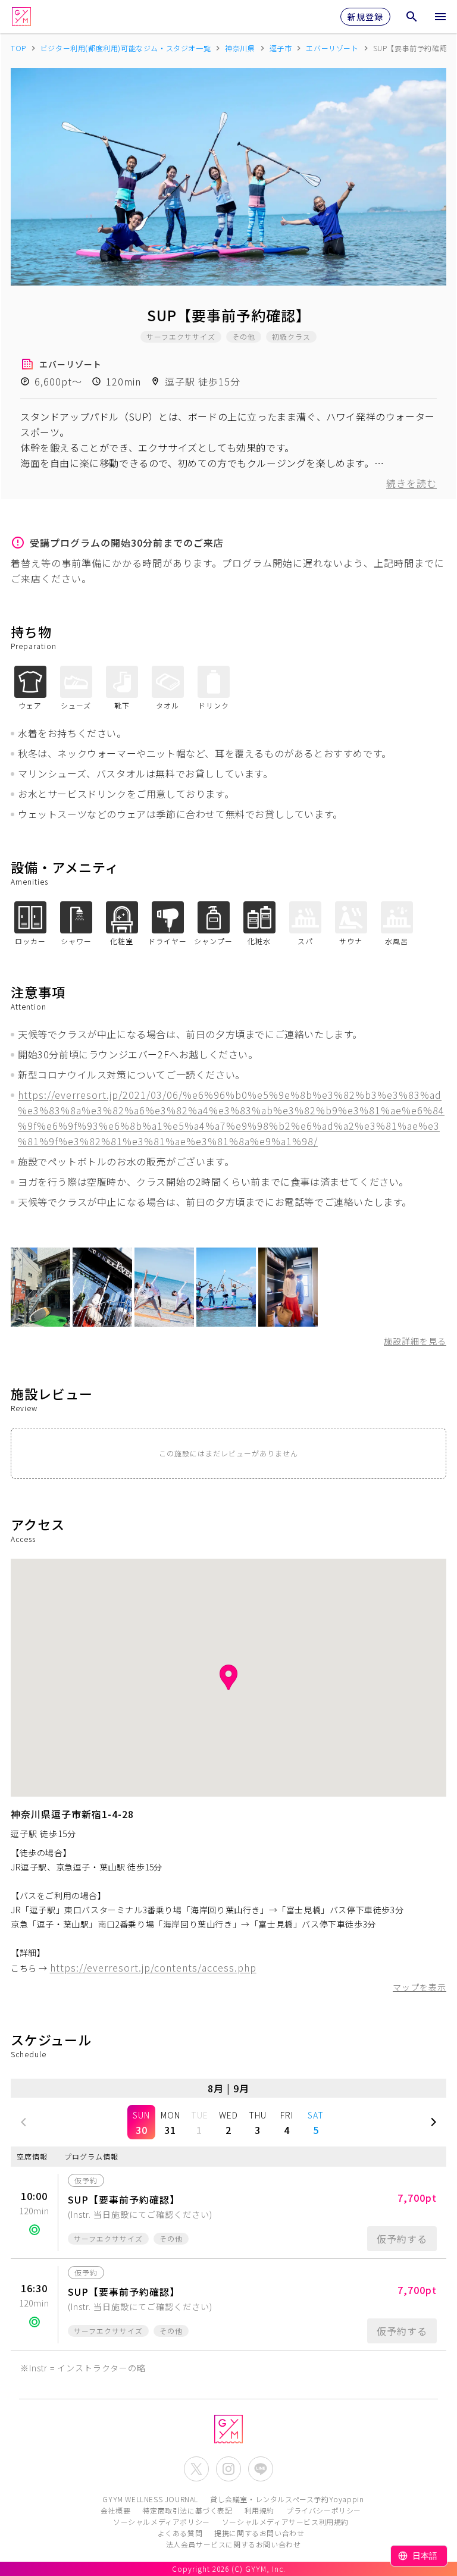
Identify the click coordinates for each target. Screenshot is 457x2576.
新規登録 (365, 17)
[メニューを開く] (440, 17)
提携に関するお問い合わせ (259, 2533)
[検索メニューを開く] (412, 17)
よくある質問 (180, 2533)
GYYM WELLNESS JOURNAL (150, 2499)
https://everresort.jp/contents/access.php (153, 1967)
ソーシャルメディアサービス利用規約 (285, 2522)
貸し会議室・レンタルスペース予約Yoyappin (287, 2499)
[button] (24, 2122)
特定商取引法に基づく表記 (187, 2510)
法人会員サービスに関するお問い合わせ (234, 2544)
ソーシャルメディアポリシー (162, 2522)
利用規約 (259, 2510)
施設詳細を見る (415, 1341)
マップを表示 (420, 1987)
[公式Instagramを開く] (228, 2469)
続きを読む (411, 483)
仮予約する (402, 2239)
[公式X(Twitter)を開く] (196, 2469)
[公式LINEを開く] (261, 2469)
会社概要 (115, 2510)
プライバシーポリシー (324, 2510)
